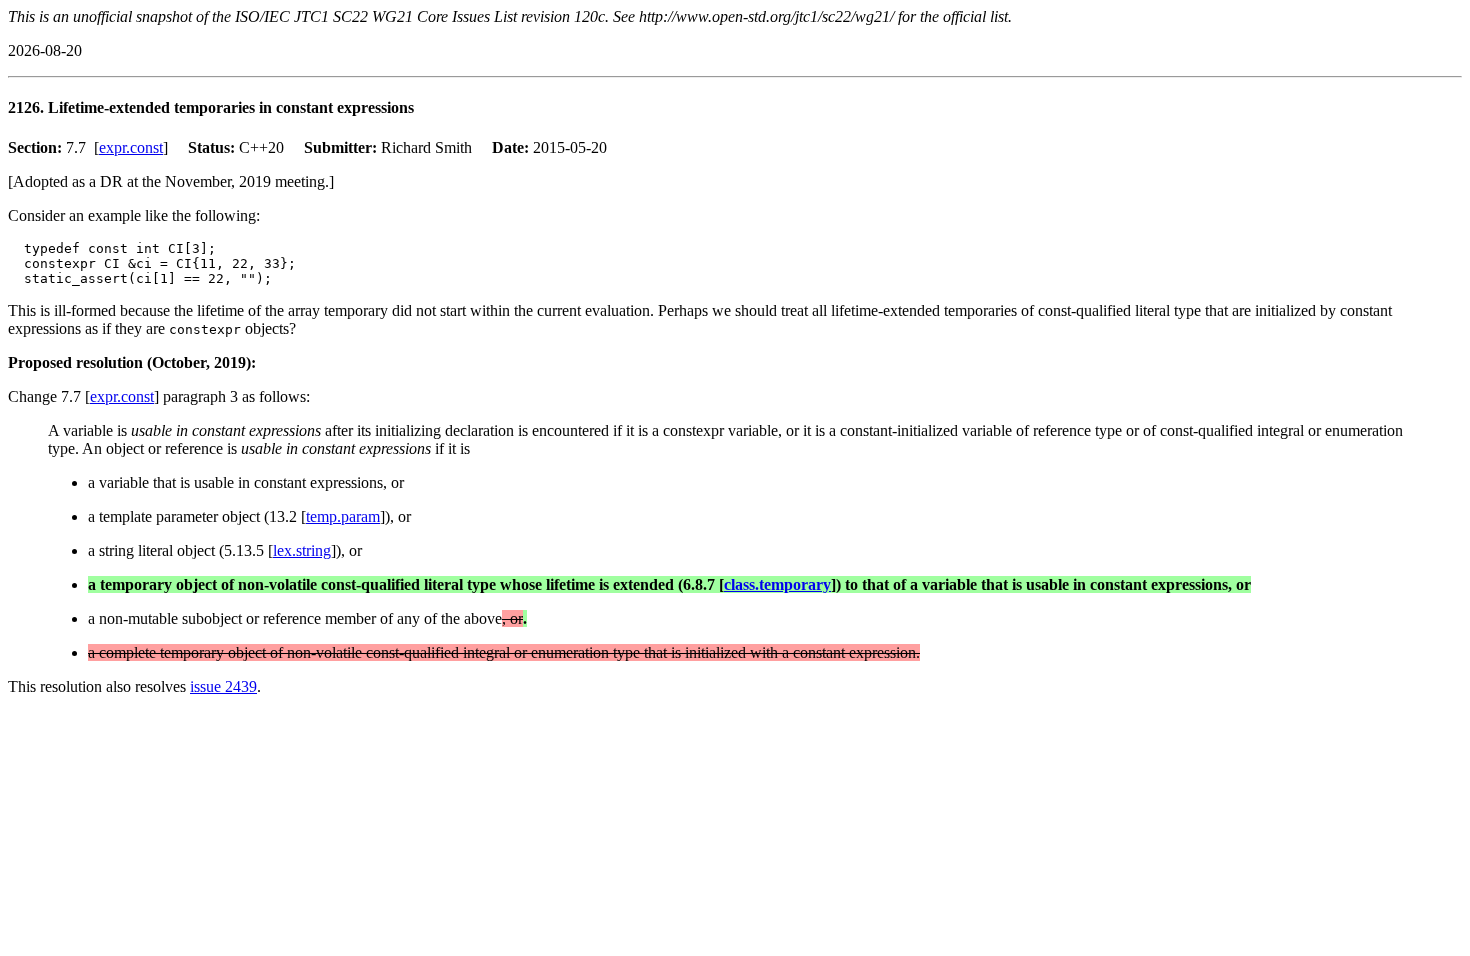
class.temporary (777, 584)
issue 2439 (223, 686)
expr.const (131, 147)
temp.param (343, 516)
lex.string (302, 550)
